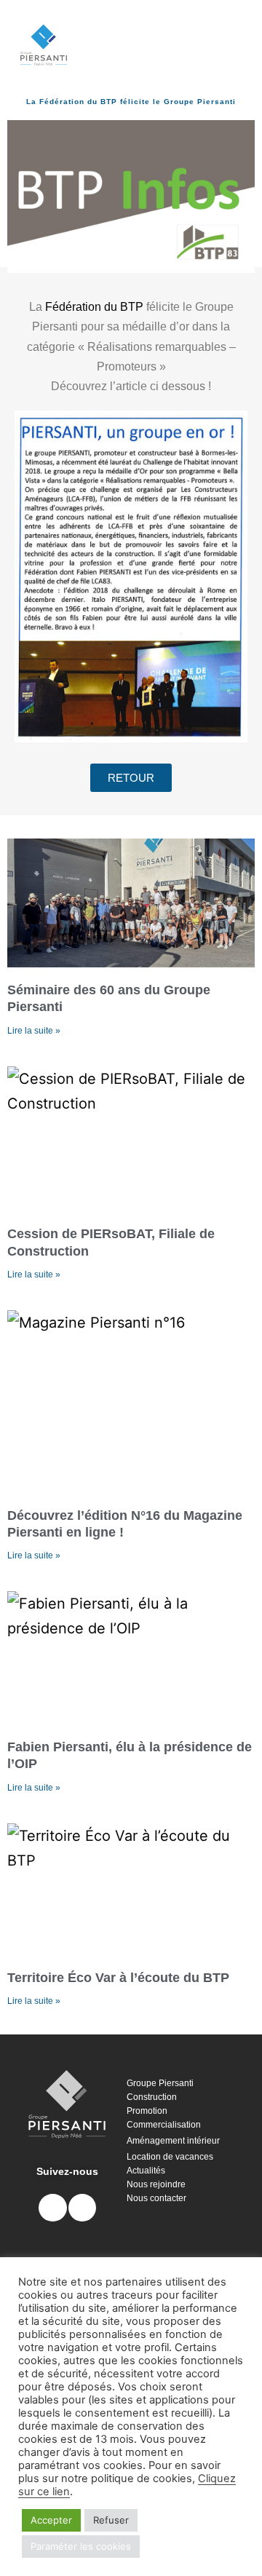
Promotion (147, 2111)
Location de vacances (170, 2157)
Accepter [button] (51, 2520)
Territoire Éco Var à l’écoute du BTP (118, 1978)
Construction (152, 2097)
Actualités (146, 2171)
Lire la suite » (34, 1031)
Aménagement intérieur (173, 2141)
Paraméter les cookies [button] (81, 2546)
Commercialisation (164, 2125)
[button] (131, 45)
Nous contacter (156, 2198)
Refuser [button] (111, 2520)
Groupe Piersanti (160, 2083)
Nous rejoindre (156, 2184)
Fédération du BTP (94, 307)
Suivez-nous (67, 2171)
